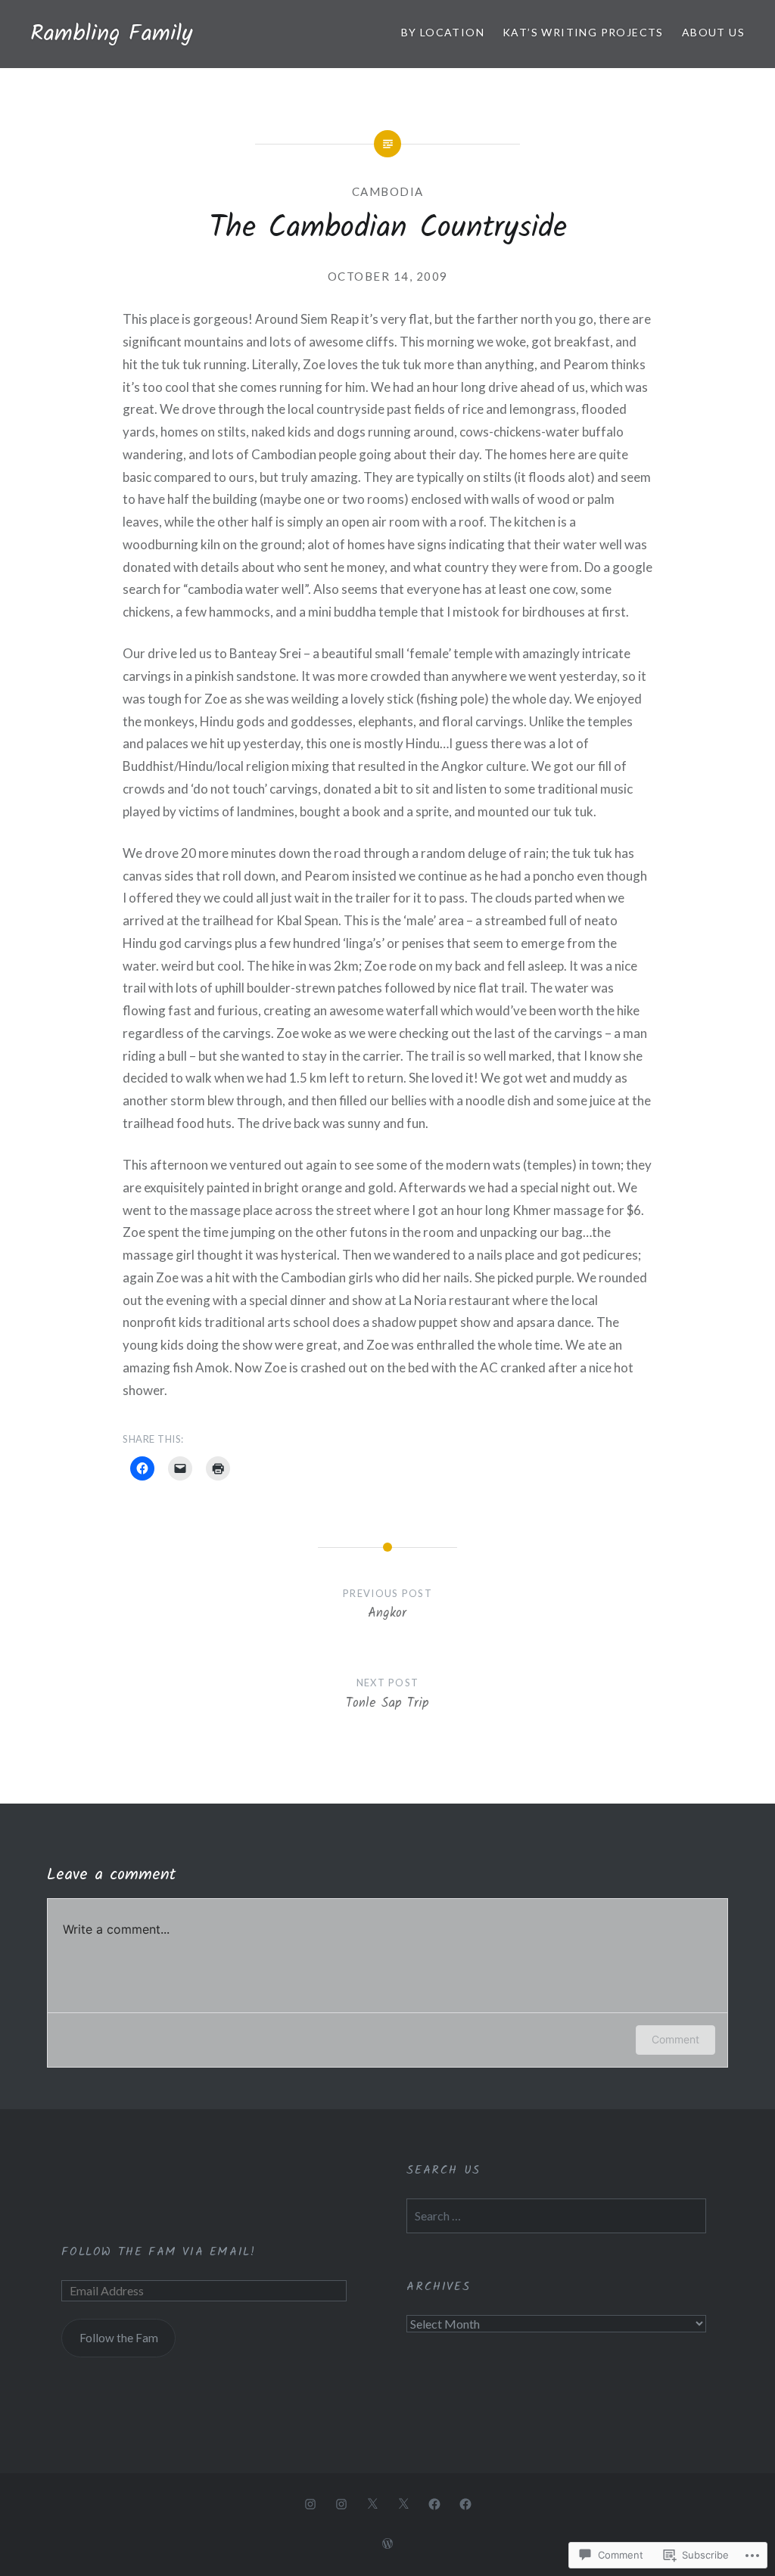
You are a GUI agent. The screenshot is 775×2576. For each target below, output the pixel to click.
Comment (675, 2039)
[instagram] (310, 2503)
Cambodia (388, 191)
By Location (443, 32)
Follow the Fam (119, 2338)
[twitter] (372, 2503)
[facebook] (434, 2503)
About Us (713, 32)
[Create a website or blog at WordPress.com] (387, 2544)
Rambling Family (111, 34)
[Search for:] (556, 2216)
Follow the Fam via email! (158, 2252)
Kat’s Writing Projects (583, 32)
